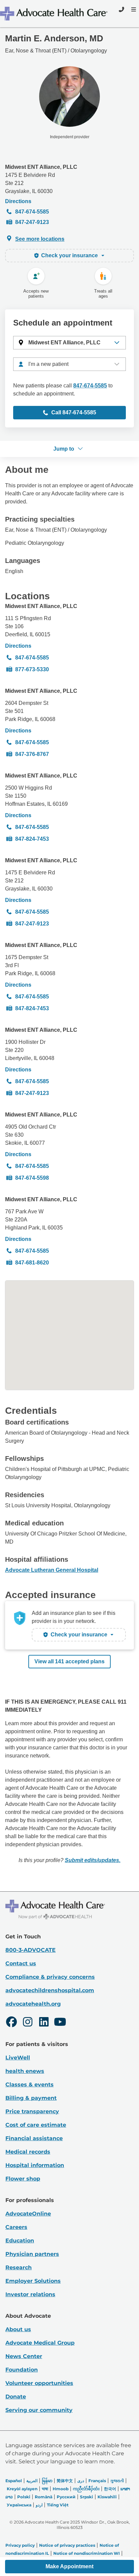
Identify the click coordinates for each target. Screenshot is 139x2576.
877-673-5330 (32, 669)
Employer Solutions (33, 2281)
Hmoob (61, 2489)
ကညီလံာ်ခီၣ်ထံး (86, 2489)
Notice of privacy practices (67, 2545)
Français (97, 2481)
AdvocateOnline (28, 2214)
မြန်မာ (47, 2481)
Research (19, 2267)
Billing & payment (31, 2098)
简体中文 (65, 2481)
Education (20, 2241)
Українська (19, 2505)
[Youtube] (60, 2023)
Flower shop (23, 2179)
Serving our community (39, 2410)
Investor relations (30, 2294)
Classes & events (30, 2085)
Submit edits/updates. (93, 1860)
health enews (25, 2071)
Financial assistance (34, 2138)
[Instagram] (28, 2023)
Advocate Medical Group (40, 2343)
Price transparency (32, 2111)
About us (18, 2329)
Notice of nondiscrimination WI (87, 2553)
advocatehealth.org (33, 2004)
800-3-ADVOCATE (31, 1950)
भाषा (45, 2489)
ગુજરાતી (117, 2481)
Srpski (87, 2497)
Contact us (21, 1963)
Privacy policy (20, 2545)
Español (14, 2481)
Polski (24, 2497)
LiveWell (18, 2058)
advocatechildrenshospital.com (50, 1990)
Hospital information (35, 2165)
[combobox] (69, 364)
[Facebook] (11, 2023)
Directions (18, 201)
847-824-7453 (32, 839)
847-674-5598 (32, 1178)
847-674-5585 (32, 212)
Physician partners (32, 2254)
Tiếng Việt (58, 2505)
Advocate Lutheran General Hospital (52, 1570)
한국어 (110, 2489)
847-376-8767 (32, 754)
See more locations (40, 239)
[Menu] (133, 9)
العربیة (32, 2481)
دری (81, 2481)
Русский (66, 2497)
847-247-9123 (32, 222)
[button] (69, 343)
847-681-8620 (32, 1263)
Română (44, 2497)
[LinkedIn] (44, 2023)
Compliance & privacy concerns (50, 1977)
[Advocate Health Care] (55, 14)
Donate (16, 2397)
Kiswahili (107, 2497)
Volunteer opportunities (39, 2383)
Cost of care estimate (36, 2125)
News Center (24, 2356)
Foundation (22, 2370)
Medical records (28, 2152)
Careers (16, 2227)
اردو (39, 2505)
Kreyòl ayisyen (22, 2489)
